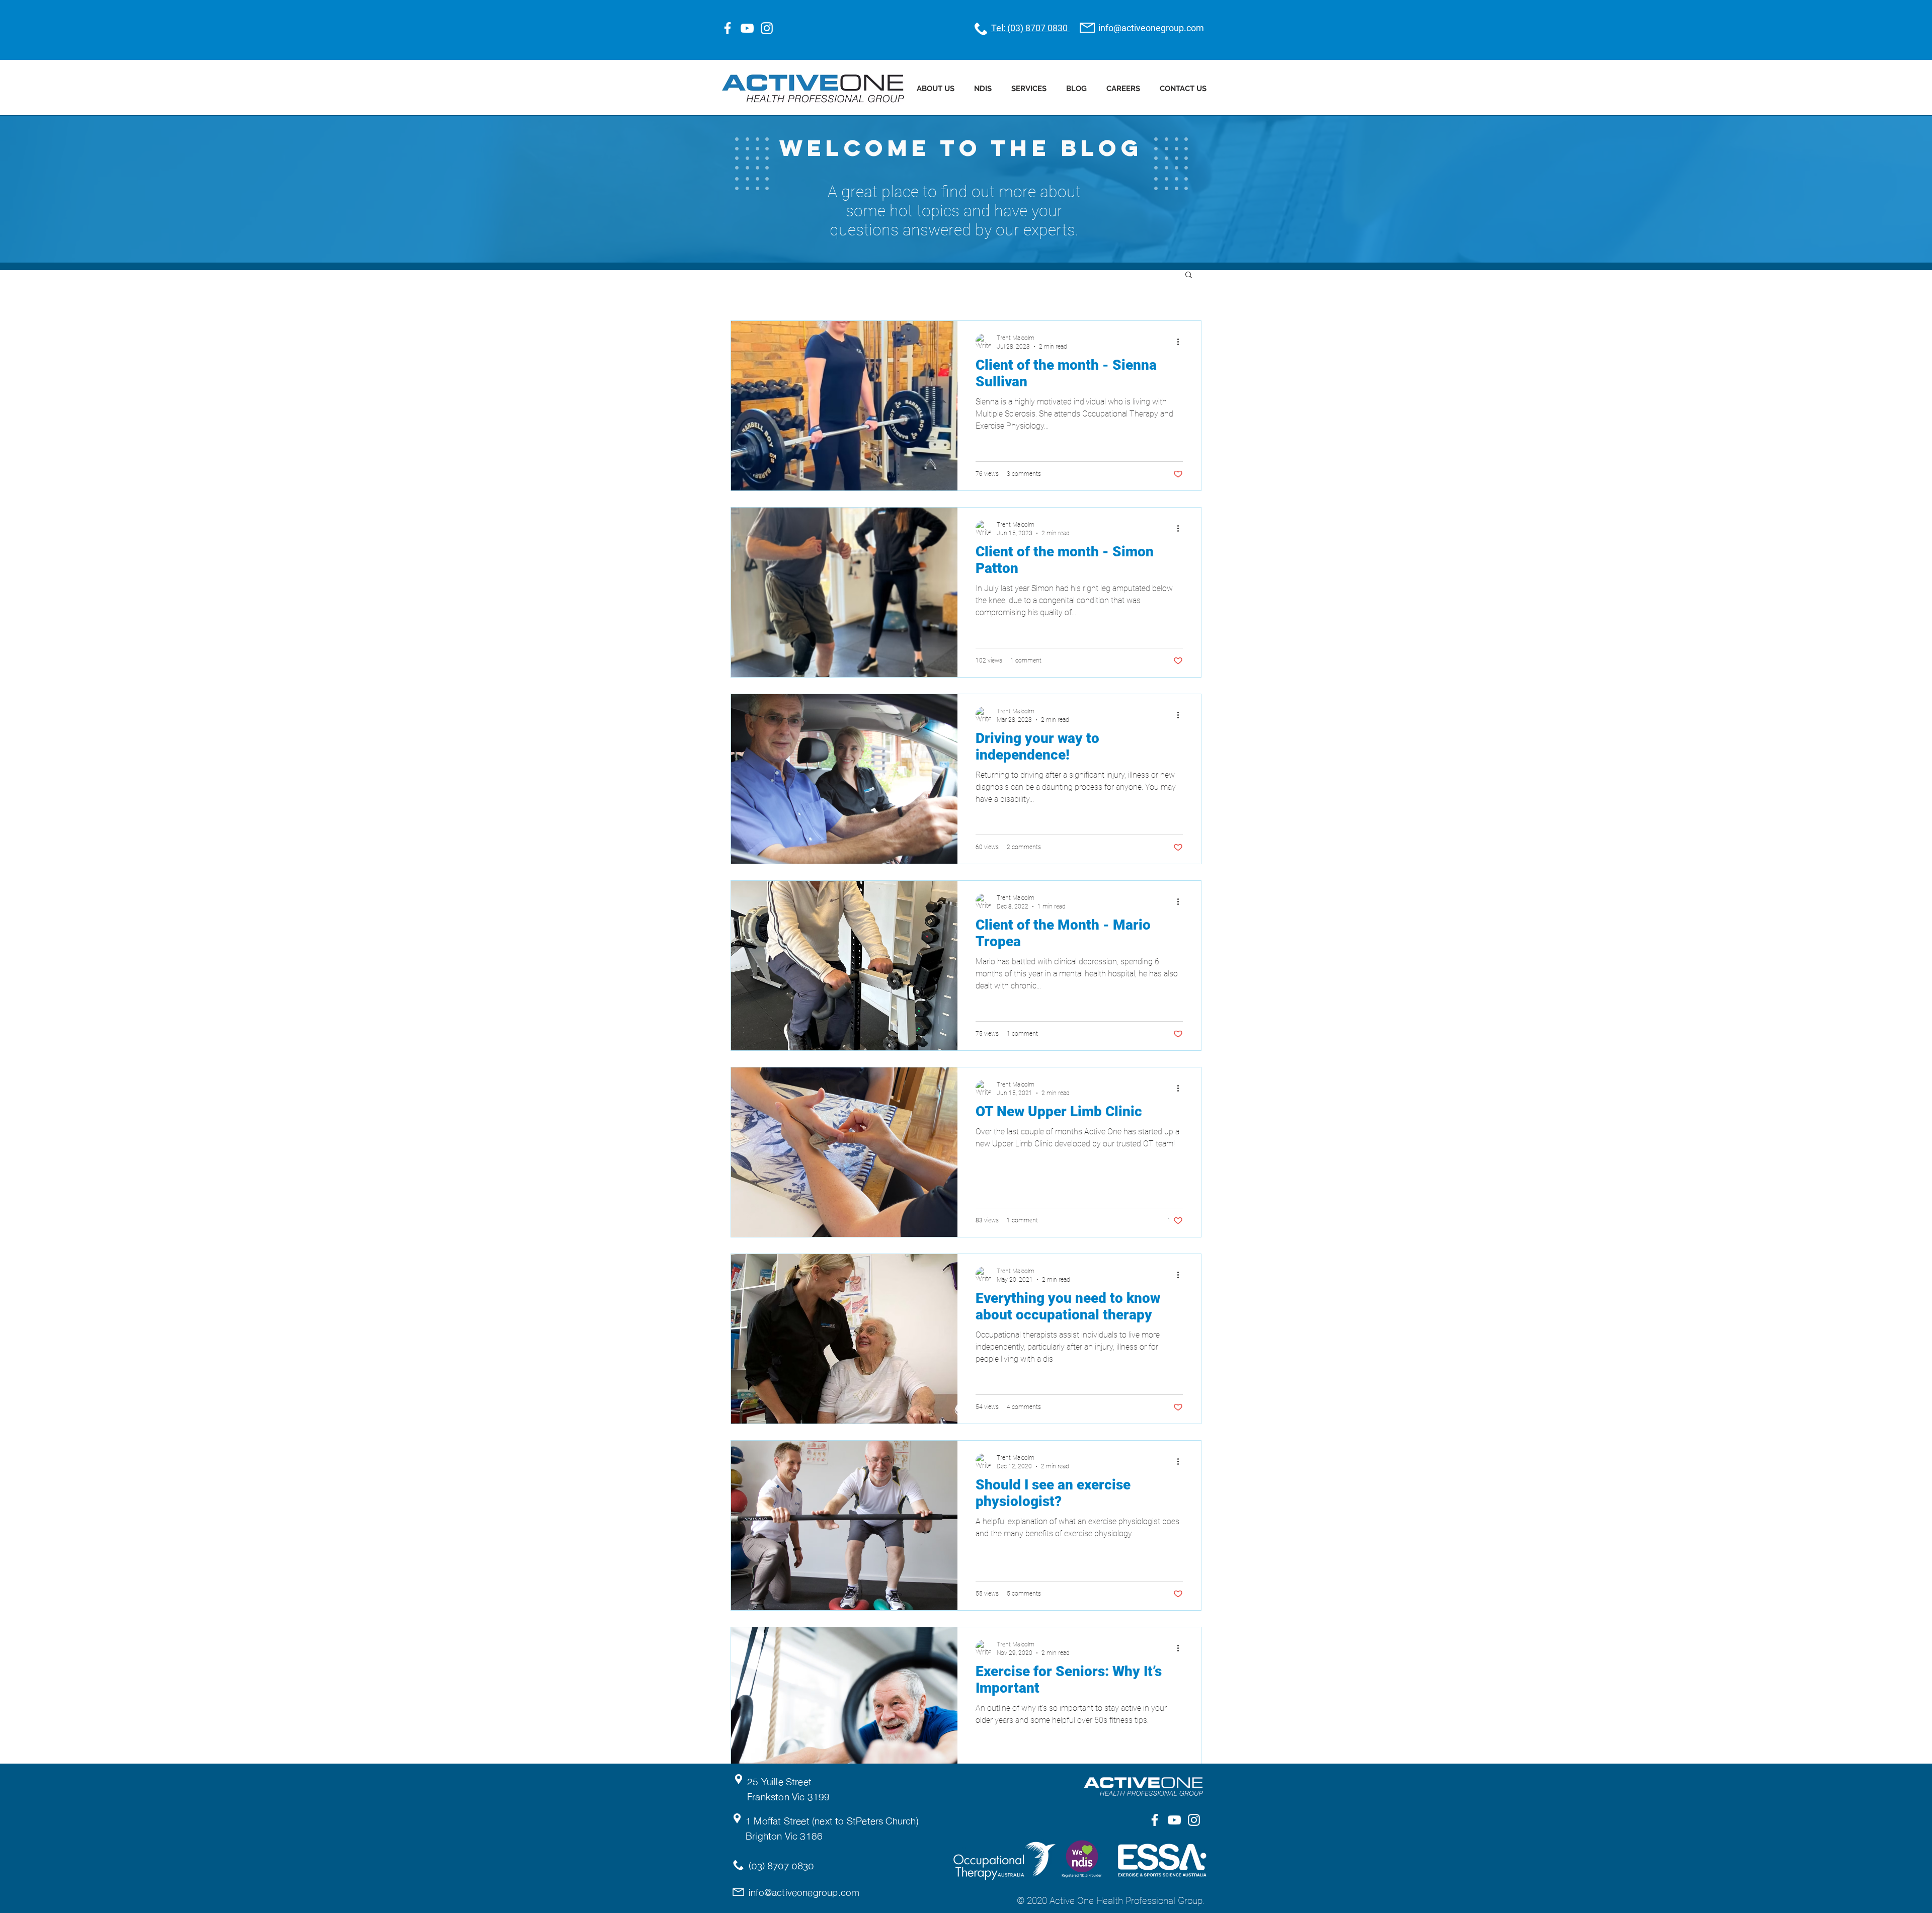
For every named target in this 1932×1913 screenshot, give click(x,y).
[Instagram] (767, 28)
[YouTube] (747, 28)
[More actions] (1181, 342)
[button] (1189, 275)
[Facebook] (728, 28)
